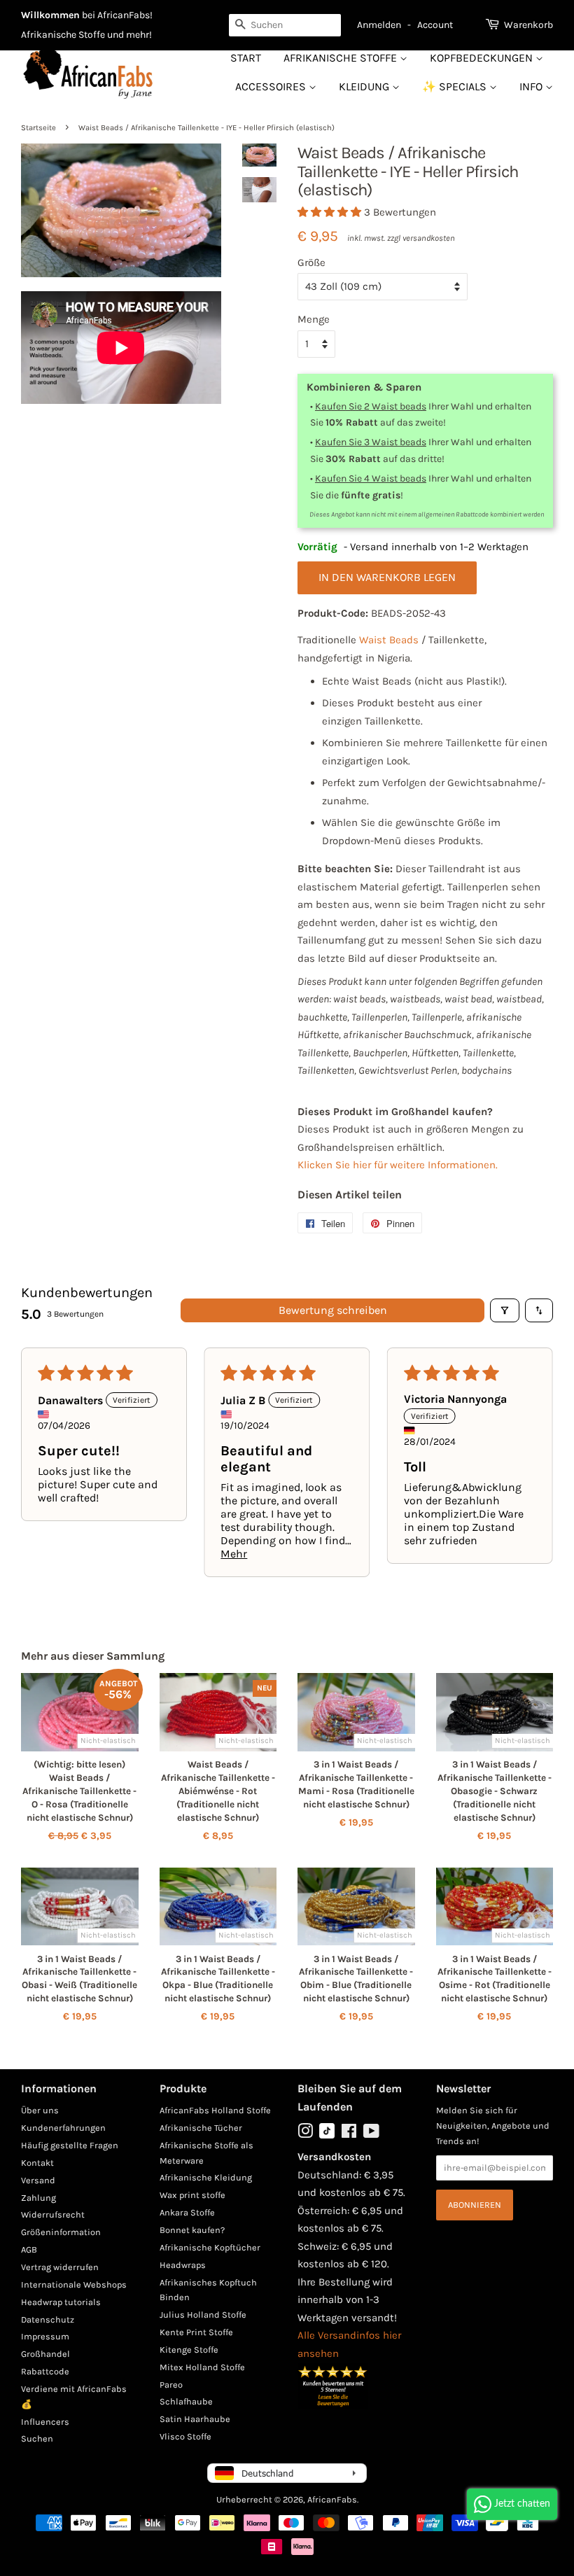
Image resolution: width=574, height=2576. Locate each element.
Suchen (37, 2438)
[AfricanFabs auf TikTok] (327, 2135)
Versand (38, 2180)
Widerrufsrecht (53, 2214)
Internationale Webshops (74, 2284)
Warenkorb (528, 25)
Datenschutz (48, 2319)
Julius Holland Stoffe (203, 2315)
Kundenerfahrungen (63, 2128)
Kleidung (365, 86)
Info (532, 86)
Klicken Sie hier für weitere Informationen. (398, 1165)
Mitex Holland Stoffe (202, 2367)
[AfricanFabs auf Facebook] (349, 2134)
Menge (314, 319)
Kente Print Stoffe (196, 2332)
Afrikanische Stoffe (342, 58)
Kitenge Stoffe (189, 2350)
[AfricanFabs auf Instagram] (305, 2134)
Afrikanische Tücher (201, 2128)
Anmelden (379, 25)
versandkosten (429, 238)
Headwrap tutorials (61, 2302)
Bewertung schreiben (333, 1310)
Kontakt (37, 2163)
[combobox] (285, 25)
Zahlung (38, 2198)
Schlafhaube (186, 2401)
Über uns (40, 2110)
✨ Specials (456, 86)
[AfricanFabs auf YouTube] (371, 2134)
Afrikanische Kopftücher (210, 2247)
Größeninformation (61, 2232)
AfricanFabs (332, 2499)
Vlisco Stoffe (185, 2436)
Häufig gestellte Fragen (70, 2145)
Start (246, 58)
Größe (311, 262)
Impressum (45, 2336)
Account (435, 25)
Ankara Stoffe (187, 2212)
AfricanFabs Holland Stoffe (215, 2110)
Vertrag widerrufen (60, 2267)
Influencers (45, 2422)
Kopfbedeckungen (483, 58)
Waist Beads (389, 640)
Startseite (38, 128)
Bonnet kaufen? (192, 2230)
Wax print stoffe (192, 2195)
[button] (331, 212)
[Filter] (505, 1310)
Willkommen (50, 15)
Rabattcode (45, 2371)
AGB (29, 2249)
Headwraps (183, 2265)
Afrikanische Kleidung (206, 2177)
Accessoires (272, 86)
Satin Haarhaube (195, 2419)
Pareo (171, 2385)
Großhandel (45, 2354)
